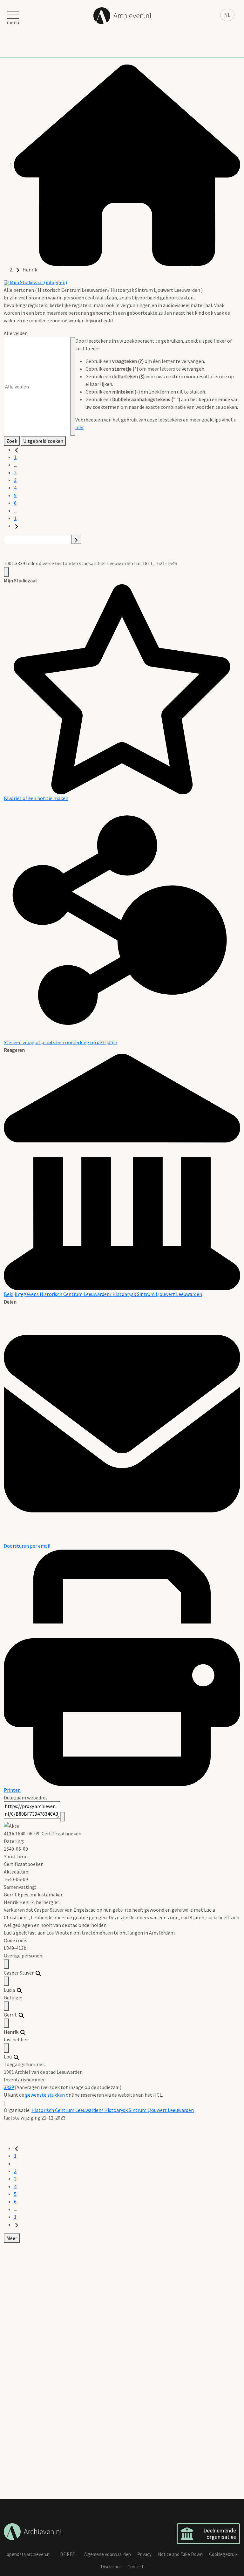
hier (79, 427)
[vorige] (17, 449)
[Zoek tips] (73, 387)
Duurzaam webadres (26, 1798)
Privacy (144, 2554)
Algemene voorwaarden (108, 2554)
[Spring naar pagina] (76, 539)
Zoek (12, 441)
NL (227, 15)
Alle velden (16, 333)
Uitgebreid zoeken (43, 441)
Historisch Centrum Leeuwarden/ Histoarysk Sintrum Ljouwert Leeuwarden (113, 2110)
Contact (136, 2567)
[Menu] (6, 572)
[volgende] (17, 526)
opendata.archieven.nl (29, 2554)
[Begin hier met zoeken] (127, 164)
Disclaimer (111, 2567)
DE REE (67, 2554)
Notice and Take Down (180, 2554)
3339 (9, 2087)
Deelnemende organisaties (220, 2534)
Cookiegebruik (223, 2554)
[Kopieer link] (63, 1817)
